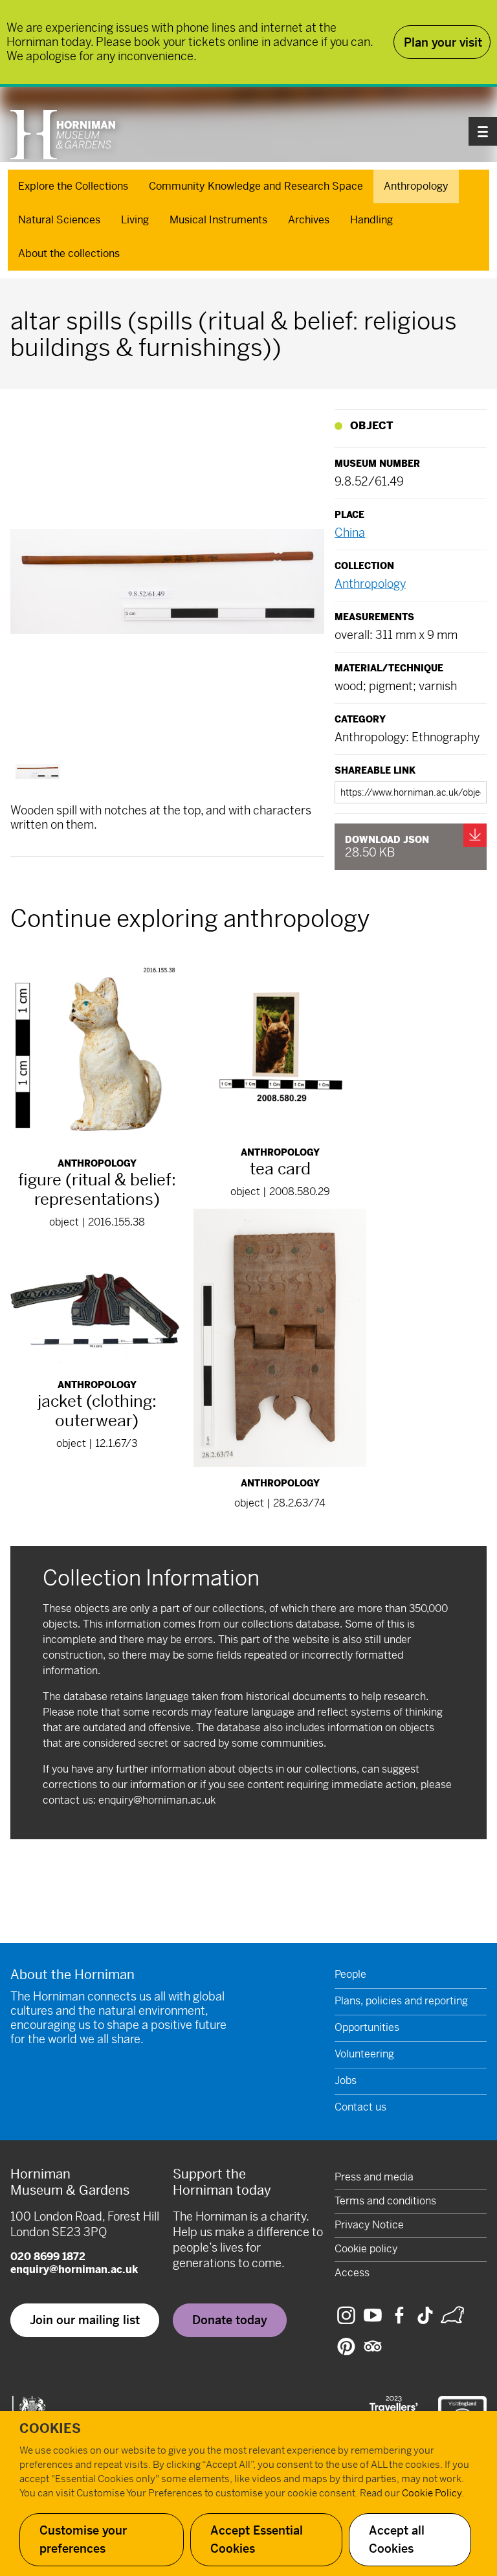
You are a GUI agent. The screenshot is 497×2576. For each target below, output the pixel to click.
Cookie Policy (432, 2493)
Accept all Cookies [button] (397, 2539)
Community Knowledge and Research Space (256, 186)
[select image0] (38, 771)
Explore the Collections (73, 186)
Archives (309, 220)
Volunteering (364, 2054)
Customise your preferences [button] (83, 2539)
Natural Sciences (59, 220)
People (350, 1974)
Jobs (346, 2080)
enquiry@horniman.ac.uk (157, 1800)
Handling (371, 220)
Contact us (360, 2107)
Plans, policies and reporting (401, 2001)
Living (135, 220)
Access (352, 2273)
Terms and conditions (385, 2201)
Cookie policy (366, 2249)
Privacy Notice (369, 2225)
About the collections (69, 253)
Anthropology (416, 186)
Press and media (374, 2177)
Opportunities (367, 2027)
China (350, 532)
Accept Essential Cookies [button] (257, 2539)
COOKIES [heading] (50, 2429)
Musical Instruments (218, 220)
